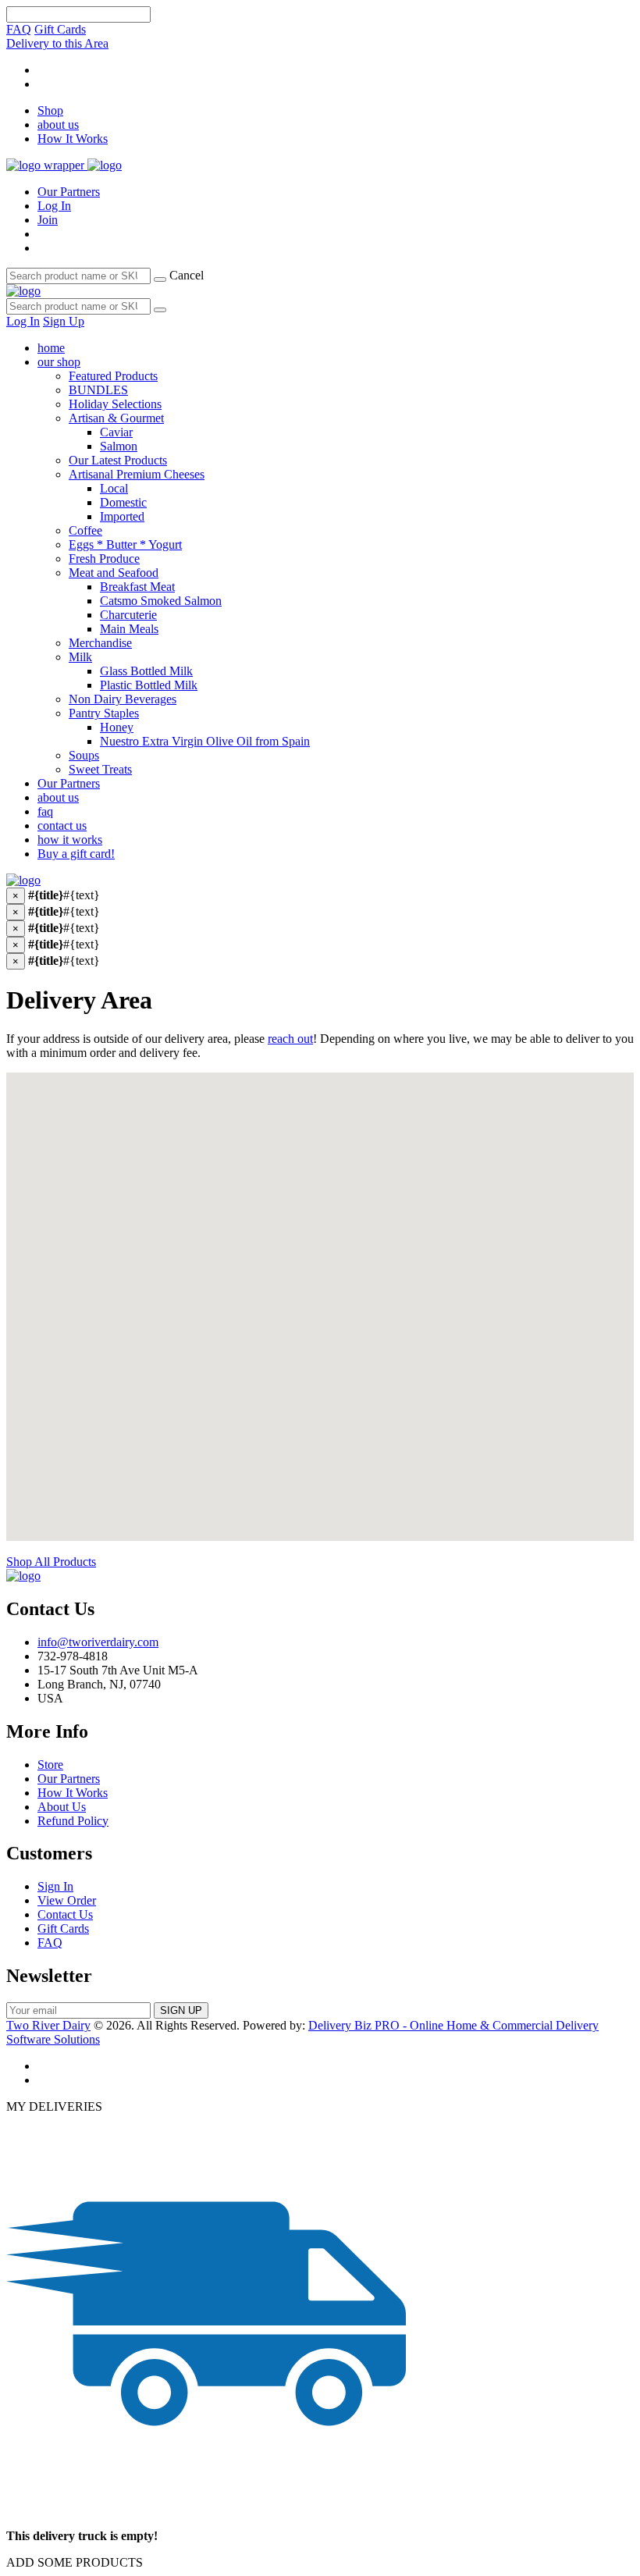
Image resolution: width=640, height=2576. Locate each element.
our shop (59, 362)
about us (58, 125)
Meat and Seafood (114, 573)
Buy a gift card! (76, 854)
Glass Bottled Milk (146, 671)
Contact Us (65, 1914)
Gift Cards (60, 29)
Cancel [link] (187, 275)
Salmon (119, 446)
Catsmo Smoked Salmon (161, 601)
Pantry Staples (104, 713)
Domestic (123, 502)
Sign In (55, 1886)
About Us (62, 1807)
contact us (62, 825)
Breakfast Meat (137, 587)
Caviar (116, 432)
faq (45, 811)
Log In (54, 206)
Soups (84, 755)
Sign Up (64, 321)
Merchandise (100, 643)
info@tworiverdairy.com (98, 1642)
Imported (122, 516)
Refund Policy (73, 1821)
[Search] (160, 279)
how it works (70, 840)
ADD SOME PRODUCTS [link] (75, 2562)
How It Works (73, 139)
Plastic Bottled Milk (149, 685)
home (51, 348)
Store (50, 1765)
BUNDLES (98, 390)
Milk (80, 657)
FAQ (19, 29)
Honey (117, 727)
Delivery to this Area (57, 43)
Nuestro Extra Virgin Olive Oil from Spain (205, 741)
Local (114, 488)
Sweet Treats (100, 769)
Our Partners (69, 192)
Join (48, 220)
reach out (290, 1039)
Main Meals (129, 629)
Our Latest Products (118, 460)
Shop (50, 110)
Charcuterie (128, 615)
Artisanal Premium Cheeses (137, 474)
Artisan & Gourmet (116, 418)
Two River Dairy (48, 2025)
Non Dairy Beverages (123, 699)
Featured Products (113, 376)
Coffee (85, 530)
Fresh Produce (104, 559)
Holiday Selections (115, 404)
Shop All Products (51, 1562)
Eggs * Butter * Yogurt (125, 544)
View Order (67, 1900)
